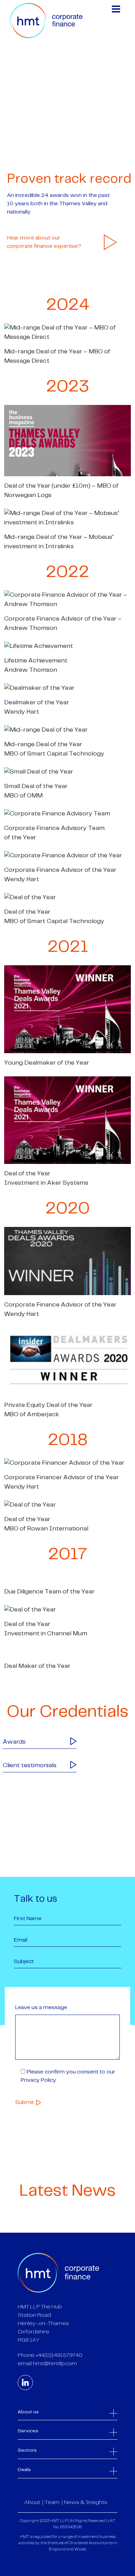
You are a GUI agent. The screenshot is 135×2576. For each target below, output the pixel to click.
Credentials (29, 161)
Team (52, 2502)
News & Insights (86, 2502)
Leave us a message (41, 2008)
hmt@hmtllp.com (55, 2364)
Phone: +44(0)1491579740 (50, 2355)
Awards (14, 1742)
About (32, 2502)
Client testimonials (30, 1765)
